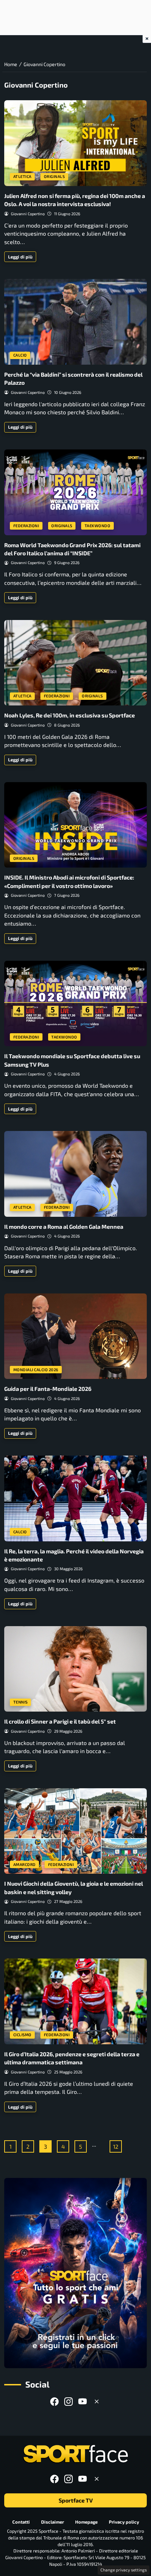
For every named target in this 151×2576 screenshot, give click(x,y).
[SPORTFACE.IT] (75, 2454)
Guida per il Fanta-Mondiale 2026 (48, 1389)
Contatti (21, 2522)
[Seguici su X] (97, 2401)
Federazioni (26, 526)
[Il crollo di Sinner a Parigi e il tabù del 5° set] (75, 1669)
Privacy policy (124, 2522)
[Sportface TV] (75, 2273)
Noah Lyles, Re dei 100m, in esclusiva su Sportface (70, 715)
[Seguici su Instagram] (68, 2401)
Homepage (86, 2522)
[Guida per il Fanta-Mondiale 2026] (75, 1336)
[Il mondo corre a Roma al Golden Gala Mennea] (75, 1174)
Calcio (20, 355)
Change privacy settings (124, 2570)
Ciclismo (22, 2035)
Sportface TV (76, 2500)
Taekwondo (98, 526)
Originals (54, 176)
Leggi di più (20, 257)
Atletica (22, 176)
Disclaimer (52, 2522)
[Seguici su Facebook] (54, 2401)
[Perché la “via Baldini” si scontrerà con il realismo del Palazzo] (75, 322)
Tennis (21, 1702)
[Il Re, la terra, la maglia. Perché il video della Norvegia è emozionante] (75, 1498)
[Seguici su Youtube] (83, 2401)
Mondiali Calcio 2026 (36, 1370)
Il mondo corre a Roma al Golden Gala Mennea (64, 1226)
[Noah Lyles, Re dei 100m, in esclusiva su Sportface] (75, 663)
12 (116, 2146)
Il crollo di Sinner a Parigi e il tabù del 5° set (60, 1721)
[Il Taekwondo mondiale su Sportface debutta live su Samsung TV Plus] (75, 1004)
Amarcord (25, 1864)
